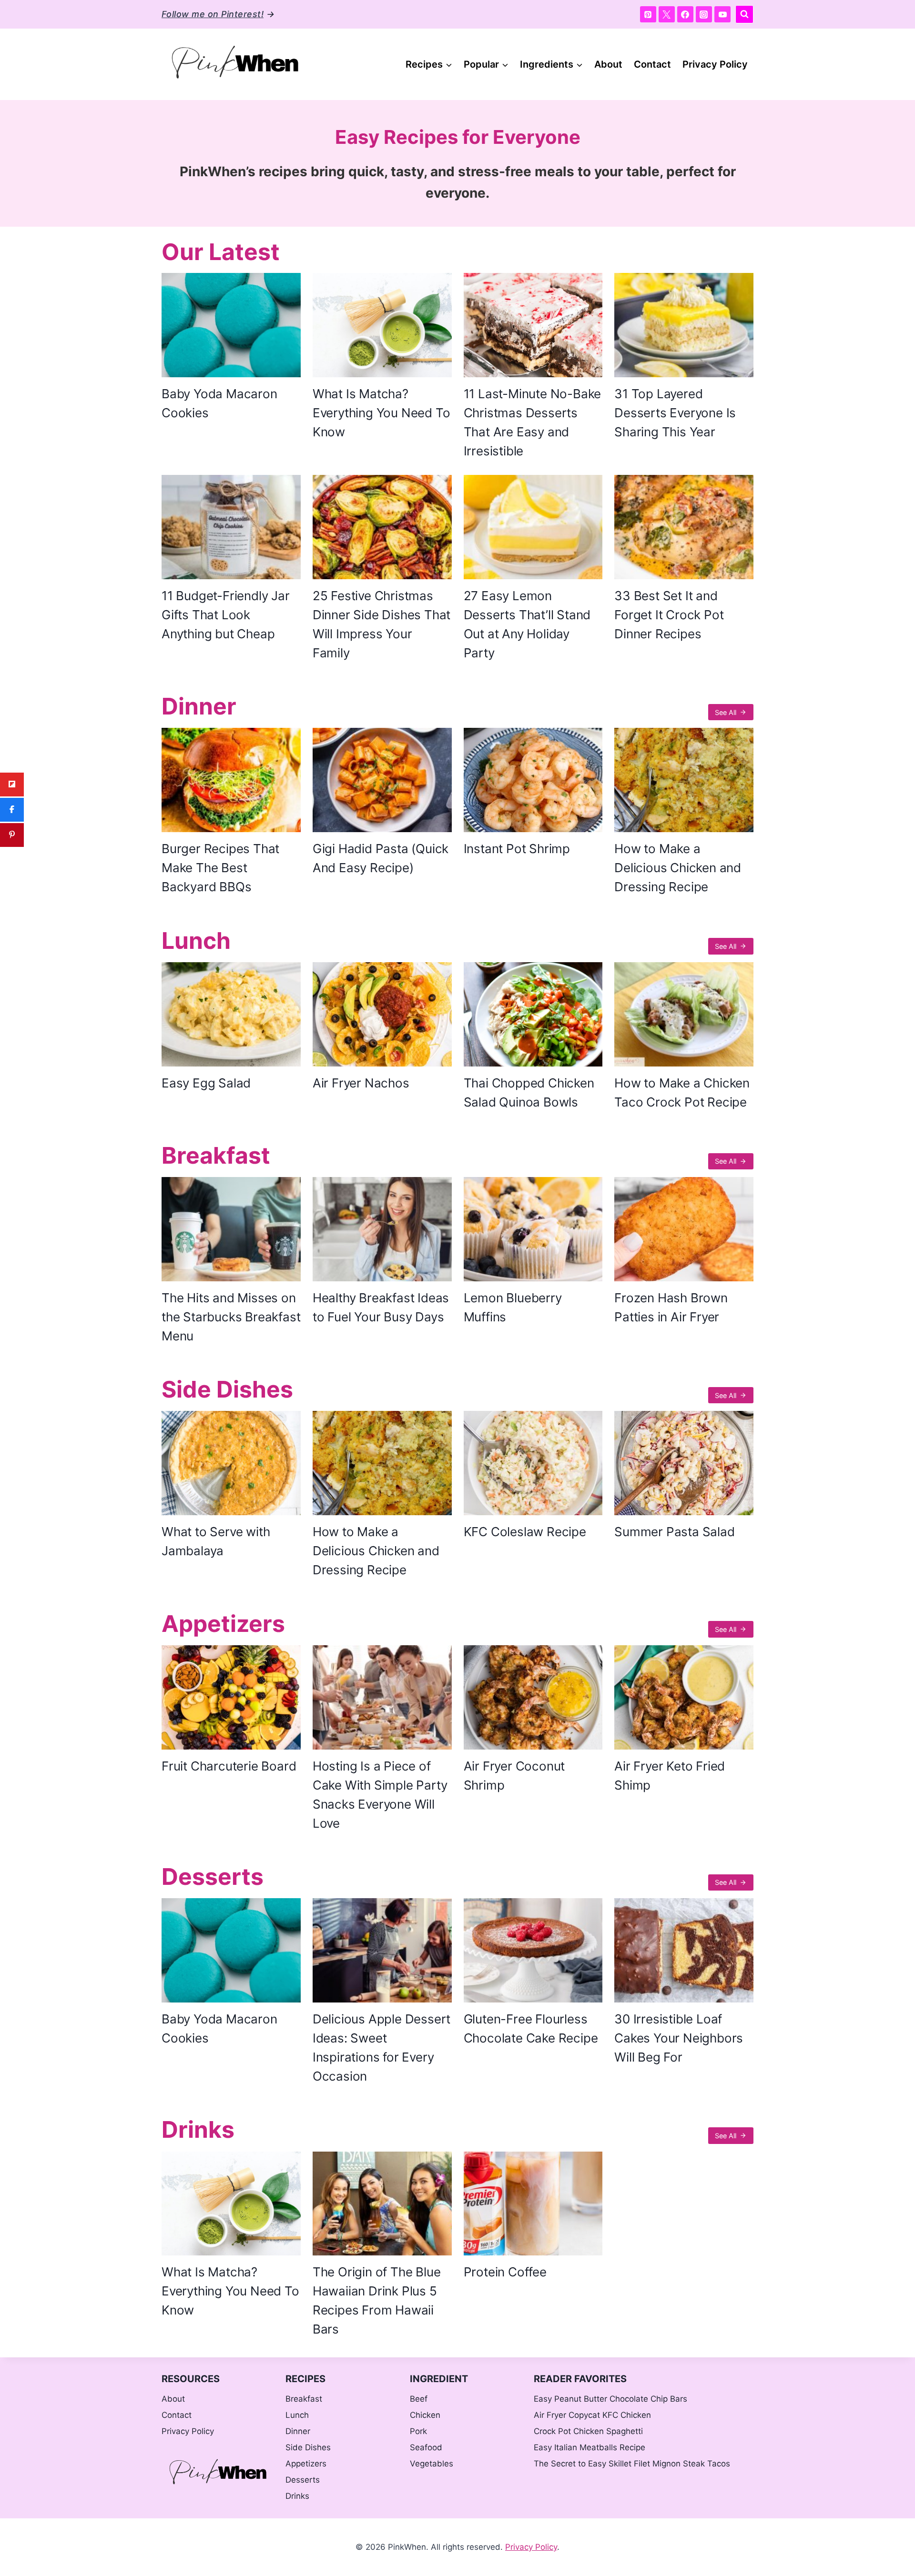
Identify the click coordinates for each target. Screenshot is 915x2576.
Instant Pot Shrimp (517, 849)
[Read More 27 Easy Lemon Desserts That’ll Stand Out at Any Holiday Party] (533, 527)
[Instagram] (704, 14)
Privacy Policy (715, 64)
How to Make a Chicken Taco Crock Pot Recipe (682, 1092)
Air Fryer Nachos (361, 1083)
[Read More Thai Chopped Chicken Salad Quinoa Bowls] (533, 1014)
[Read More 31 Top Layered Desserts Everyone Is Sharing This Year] (684, 325)
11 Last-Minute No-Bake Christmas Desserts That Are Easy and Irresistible (533, 422)
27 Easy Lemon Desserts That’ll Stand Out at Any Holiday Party (527, 624)
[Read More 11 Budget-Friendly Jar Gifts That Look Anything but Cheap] (231, 527)
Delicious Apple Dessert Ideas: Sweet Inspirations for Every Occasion (381, 2048)
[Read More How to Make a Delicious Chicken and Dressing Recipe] (684, 780)
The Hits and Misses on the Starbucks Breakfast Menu (231, 1317)
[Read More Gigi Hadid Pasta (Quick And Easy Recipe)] (382, 780)
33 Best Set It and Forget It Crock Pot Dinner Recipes (669, 615)
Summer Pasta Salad (674, 1532)
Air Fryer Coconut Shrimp (514, 1776)
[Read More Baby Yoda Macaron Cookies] (231, 325)
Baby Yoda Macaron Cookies (219, 403)
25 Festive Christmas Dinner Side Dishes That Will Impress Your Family (381, 624)
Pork (418, 2431)
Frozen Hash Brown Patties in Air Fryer (671, 1307)
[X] (667, 14)
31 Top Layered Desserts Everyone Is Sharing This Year (675, 413)
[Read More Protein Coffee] (533, 2204)
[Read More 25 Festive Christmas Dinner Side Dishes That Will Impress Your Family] (382, 527)
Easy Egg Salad (206, 1083)
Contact (652, 64)
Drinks (198, 2129)
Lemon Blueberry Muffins (513, 1307)
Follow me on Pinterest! (213, 14)
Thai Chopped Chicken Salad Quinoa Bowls (529, 1092)
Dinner (199, 706)
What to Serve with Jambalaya (216, 1541)
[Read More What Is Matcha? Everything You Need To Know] (382, 325)
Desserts (213, 1877)
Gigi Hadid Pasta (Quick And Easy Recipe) (381, 858)
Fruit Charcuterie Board (229, 1766)
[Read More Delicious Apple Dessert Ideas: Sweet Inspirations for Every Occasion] (382, 1950)
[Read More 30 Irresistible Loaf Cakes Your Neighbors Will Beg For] (684, 1950)
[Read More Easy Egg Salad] (231, 1014)
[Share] (12, 785)
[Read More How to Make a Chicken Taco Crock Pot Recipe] (684, 1014)
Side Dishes (227, 1389)
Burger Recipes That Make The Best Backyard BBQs (220, 868)
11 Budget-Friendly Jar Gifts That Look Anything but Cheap (226, 615)
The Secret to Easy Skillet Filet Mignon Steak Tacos (632, 2464)
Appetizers (223, 1624)
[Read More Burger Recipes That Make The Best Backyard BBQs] (231, 780)
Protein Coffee (505, 2272)
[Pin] (12, 835)
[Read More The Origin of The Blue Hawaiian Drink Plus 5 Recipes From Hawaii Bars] (382, 2204)
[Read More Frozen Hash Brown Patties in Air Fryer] (684, 1229)
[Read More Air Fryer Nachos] (382, 1014)
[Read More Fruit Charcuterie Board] (231, 1697)
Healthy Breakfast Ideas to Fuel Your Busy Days (381, 1307)
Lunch (196, 941)
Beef (419, 2399)
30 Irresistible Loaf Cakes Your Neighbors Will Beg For (679, 2038)
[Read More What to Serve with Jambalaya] (231, 1463)
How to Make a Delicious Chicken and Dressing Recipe (678, 868)
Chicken (425, 2415)
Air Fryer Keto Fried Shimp (670, 1776)
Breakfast (216, 1155)
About (608, 64)
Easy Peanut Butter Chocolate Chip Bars (610, 2399)
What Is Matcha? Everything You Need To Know (381, 413)
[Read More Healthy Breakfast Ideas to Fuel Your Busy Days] (382, 1229)
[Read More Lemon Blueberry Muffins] (533, 1229)
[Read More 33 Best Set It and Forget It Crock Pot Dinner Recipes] (684, 527)
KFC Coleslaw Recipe (525, 1532)
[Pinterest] (648, 14)
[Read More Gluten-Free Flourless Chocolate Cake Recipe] (533, 1950)
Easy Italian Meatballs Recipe (590, 2447)
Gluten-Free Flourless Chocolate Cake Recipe (531, 2028)
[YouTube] (722, 14)
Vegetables (432, 2464)
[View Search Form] (744, 14)
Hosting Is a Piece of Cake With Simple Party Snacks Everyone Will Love (380, 1795)
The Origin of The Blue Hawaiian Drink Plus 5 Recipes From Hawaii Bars (377, 2300)
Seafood (426, 2447)
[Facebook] (685, 14)
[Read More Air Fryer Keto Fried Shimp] (684, 1697)
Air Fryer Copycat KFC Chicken (592, 2415)
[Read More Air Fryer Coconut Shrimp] (533, 1697)
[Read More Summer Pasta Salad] (684, 1463)
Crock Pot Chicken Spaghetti (588, 2431)
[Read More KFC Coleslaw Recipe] (533, 1463)
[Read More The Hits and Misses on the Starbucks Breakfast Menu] (231, 1229)
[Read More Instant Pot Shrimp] (533, 780)
